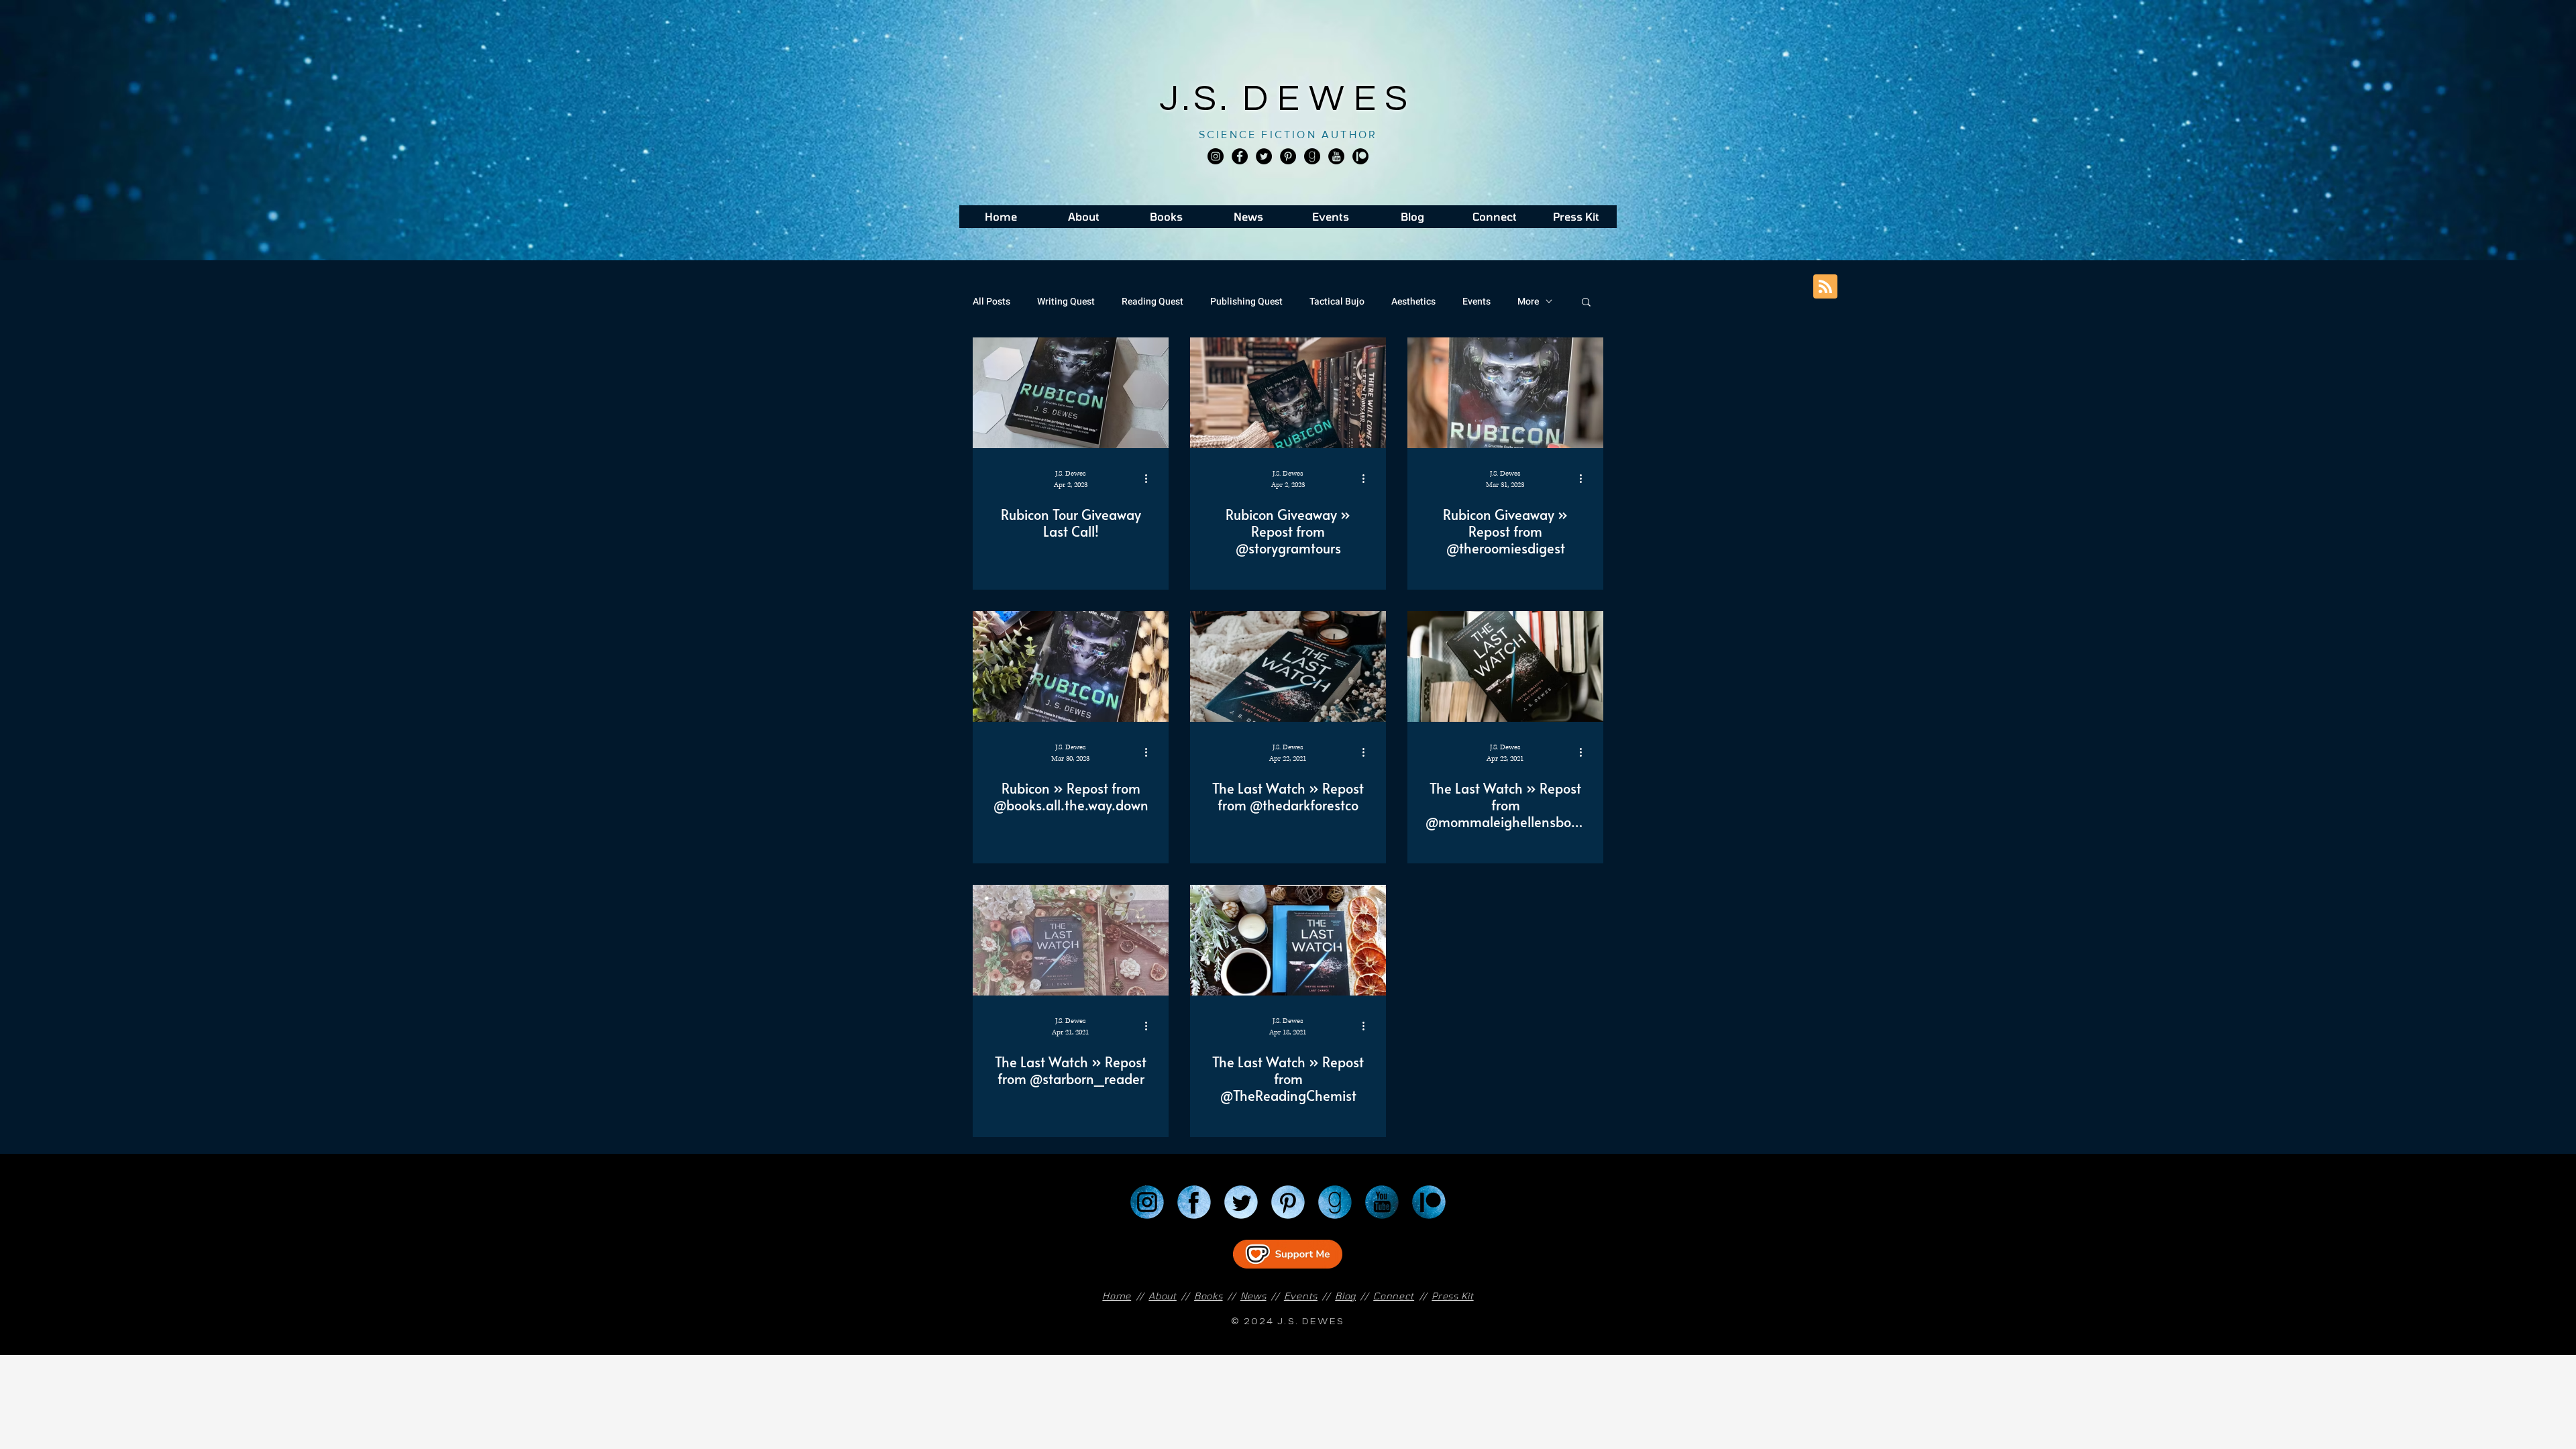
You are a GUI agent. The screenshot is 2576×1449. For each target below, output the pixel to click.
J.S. (1201, 99)
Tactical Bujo (1337, 302)
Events (1477, 302)
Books (1209, 1296)
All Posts (991, 302)
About (1163, 1296)
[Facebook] (1240, 156)
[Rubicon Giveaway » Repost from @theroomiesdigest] (1505, 393)
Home (1117, 1296)
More (1528, 302)
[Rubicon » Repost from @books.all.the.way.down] (1071, 666)
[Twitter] (1264, 156)
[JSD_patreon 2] (1360, 156)
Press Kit (1452, 1296)
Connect (1394, 1296)
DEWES (1330, 99)
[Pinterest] (1288, 156)
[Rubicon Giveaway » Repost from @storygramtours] (1288, 393)
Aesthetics (1413, 302)
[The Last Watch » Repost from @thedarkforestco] (1288, 666)
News (1253, 1296)
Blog (1345, 1296)
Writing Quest (1066, 302)
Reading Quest (1152, 302)
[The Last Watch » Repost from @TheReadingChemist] (1288, 940)
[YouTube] (1382, 1202)
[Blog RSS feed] (1825, 287)
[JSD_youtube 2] (1336, 156)
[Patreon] (1429, 1202)
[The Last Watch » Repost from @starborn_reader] (1071, 940)
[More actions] (1150, 478)
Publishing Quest (1246, 302)
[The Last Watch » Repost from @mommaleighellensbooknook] (1505, 666)
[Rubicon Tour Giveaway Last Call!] (1071, 393)
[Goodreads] (1312, 156)
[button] (1586, 303)
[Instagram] (1216, 156)
